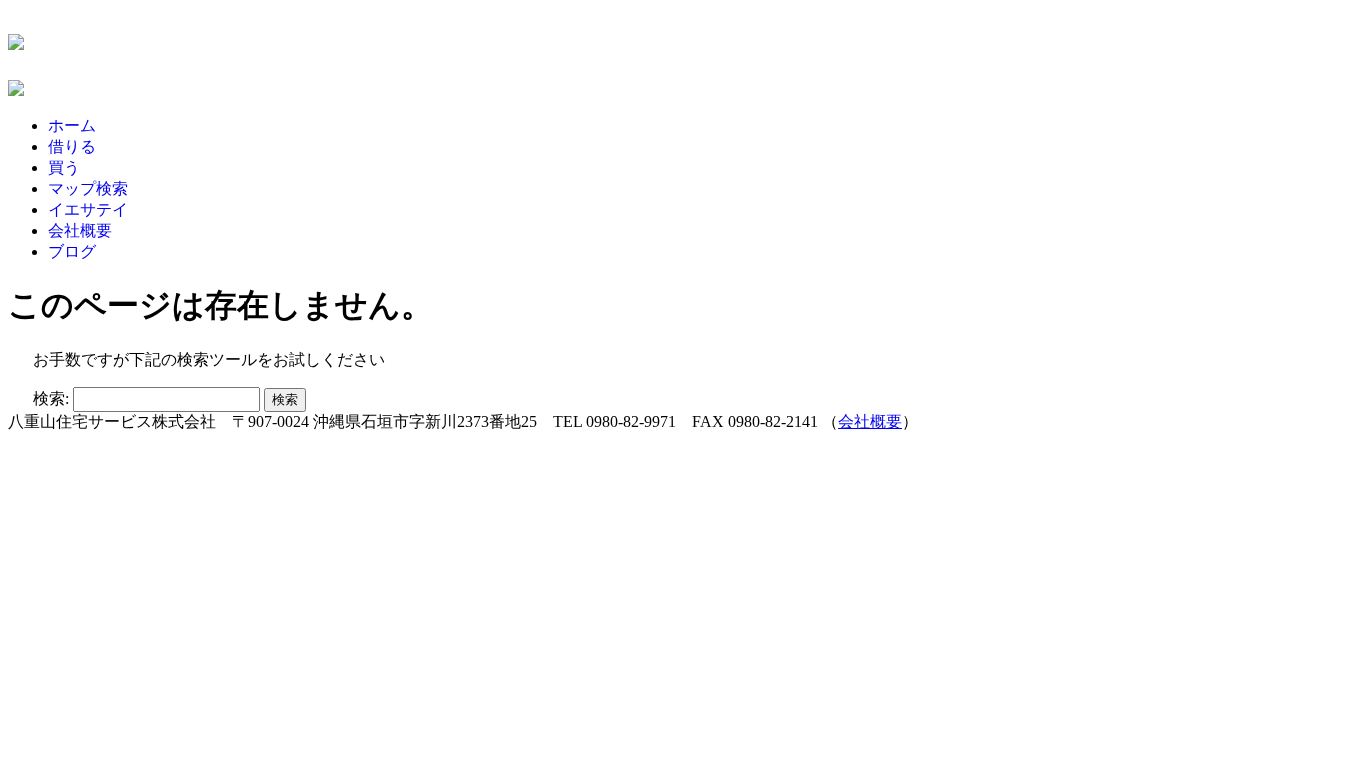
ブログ (72, 251)
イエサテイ (88, 209)
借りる (72, 146)
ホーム (72, 125)
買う (64, 167)
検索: (51, 398)
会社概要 (80, 230)
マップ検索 (88, 188)
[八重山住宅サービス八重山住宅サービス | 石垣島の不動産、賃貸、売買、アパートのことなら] (16, 39)
